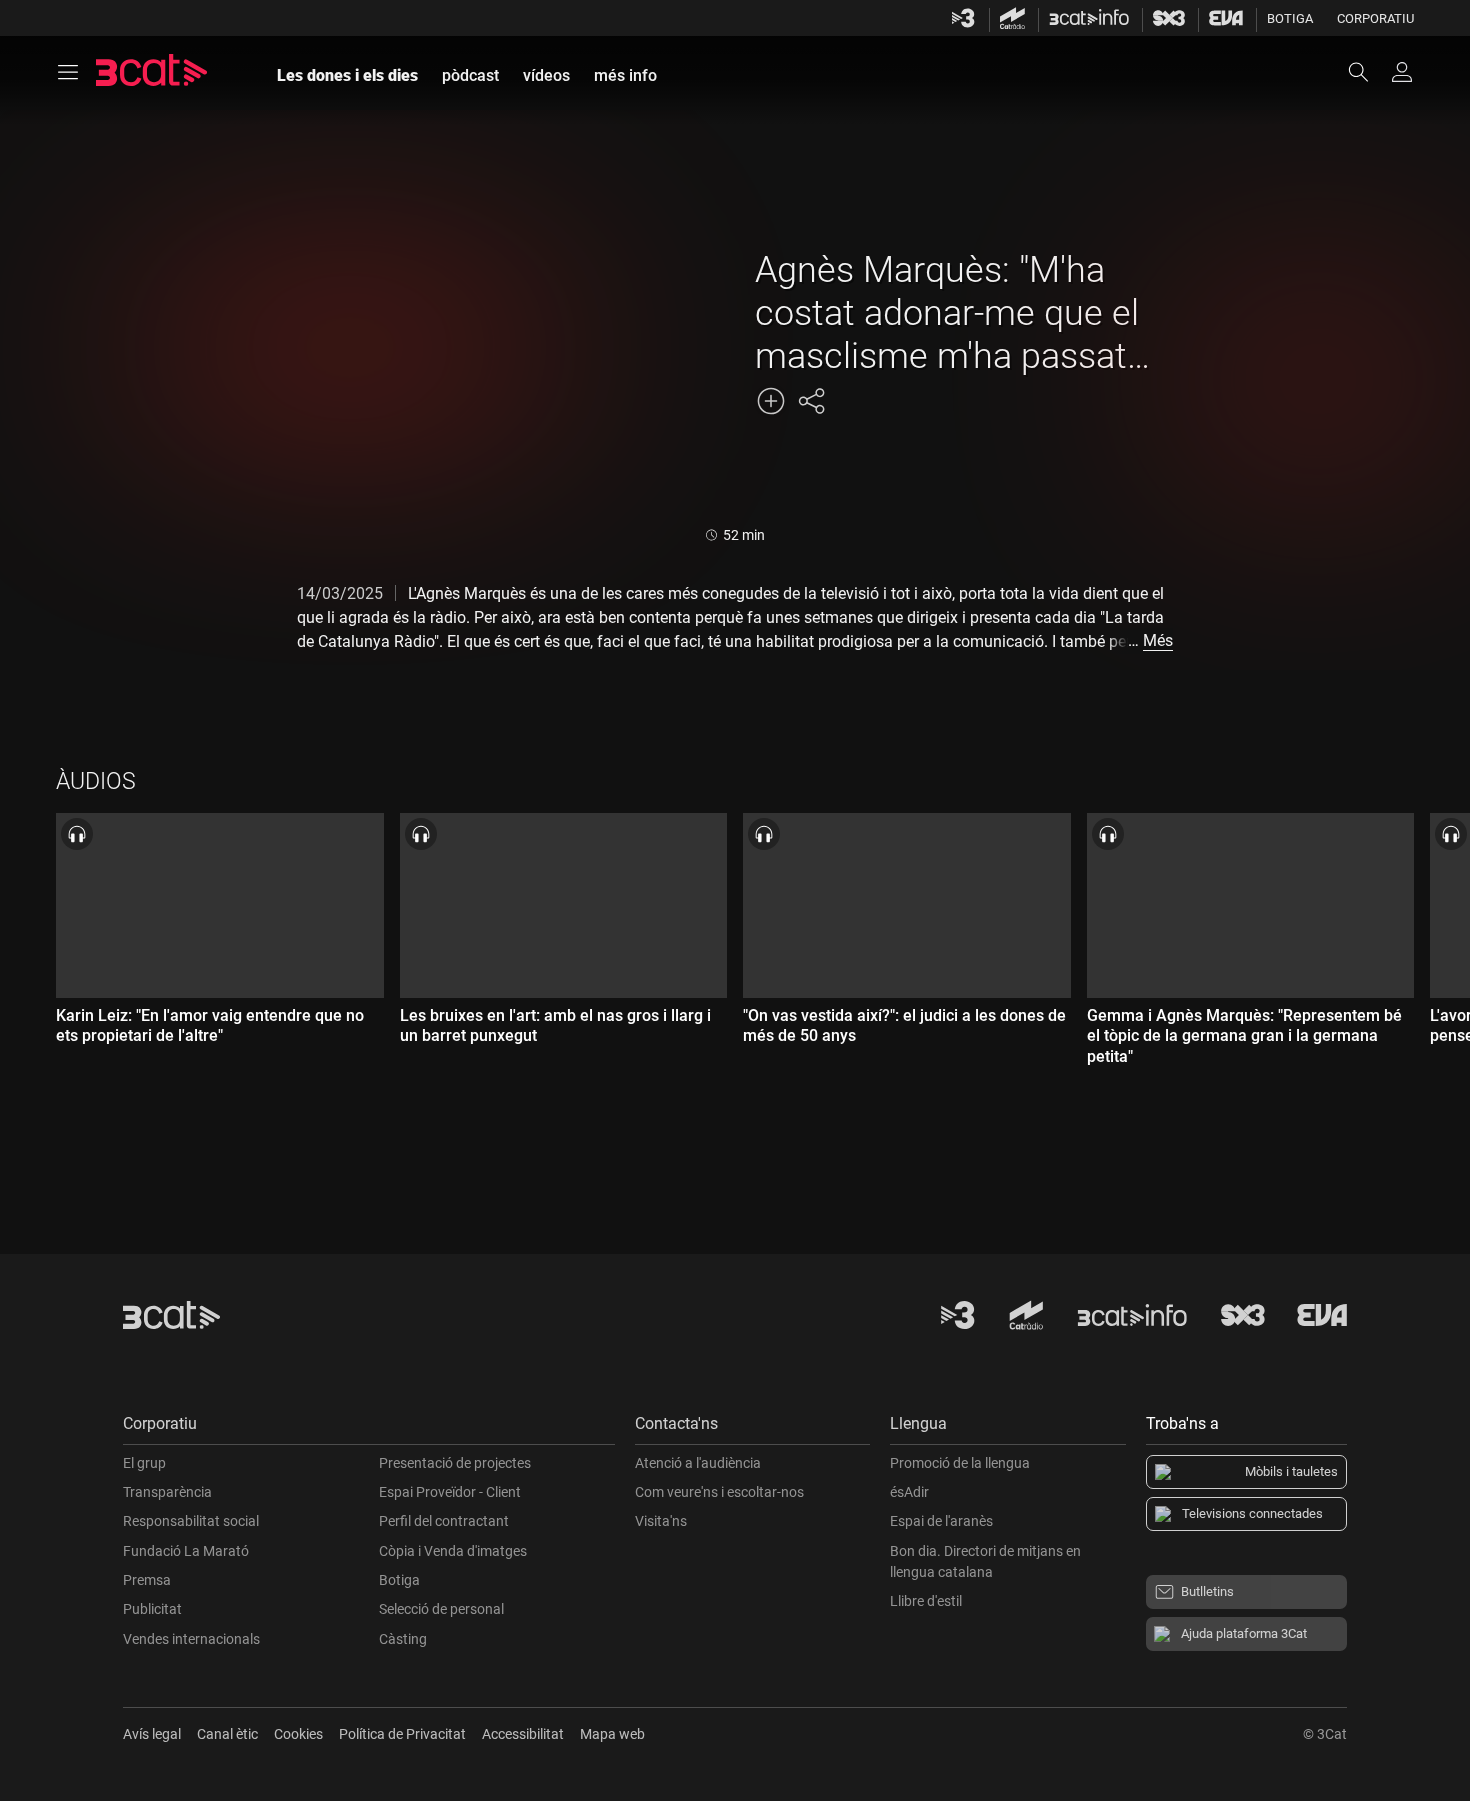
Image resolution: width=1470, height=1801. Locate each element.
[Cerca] (1368, 72)
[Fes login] (1402, 72)
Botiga (1290, 18)
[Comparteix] (811, 401)
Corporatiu (1375, 18)
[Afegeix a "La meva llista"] (771, 401)
